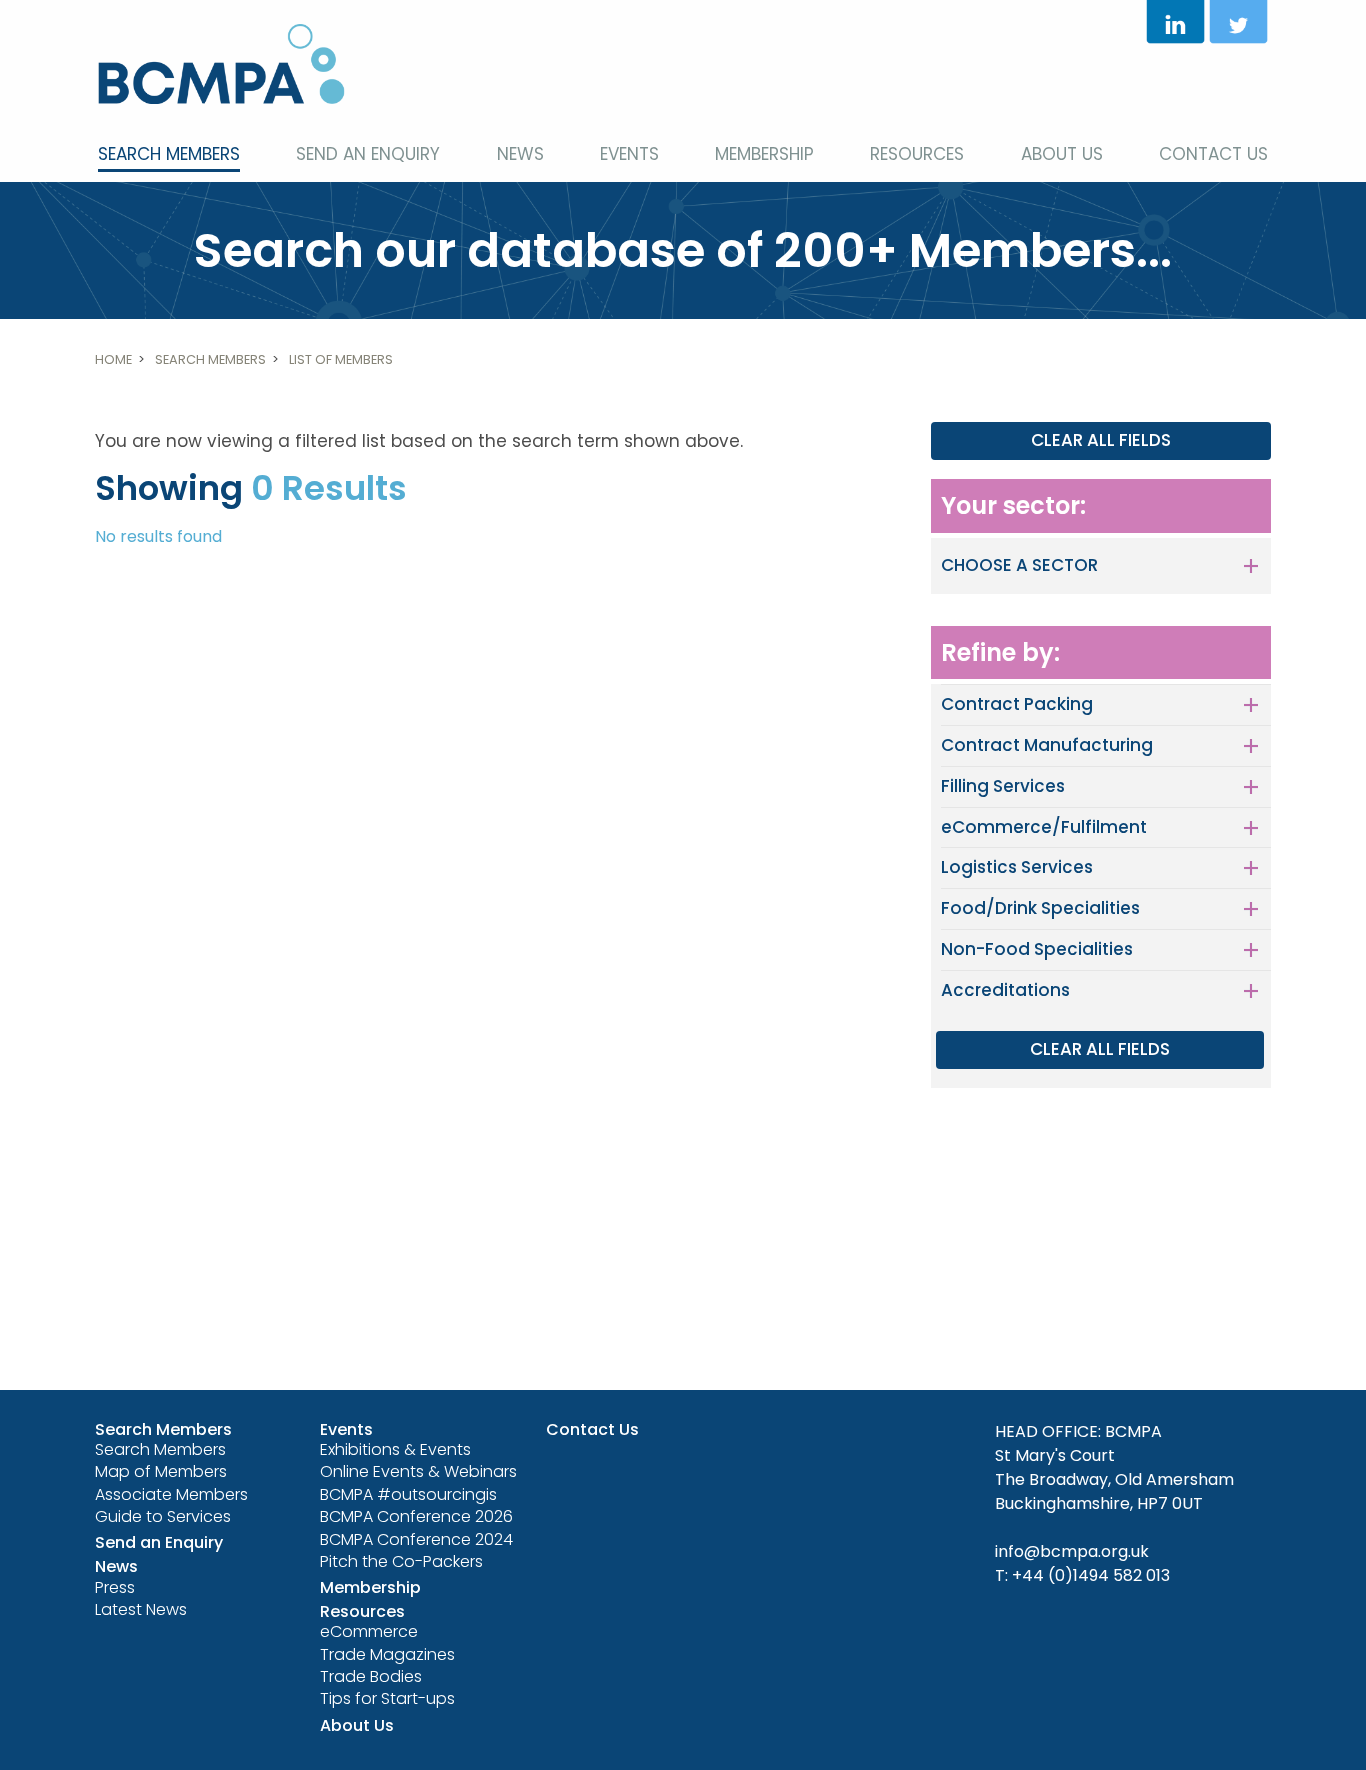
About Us (1062, 154)
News (520, 154)
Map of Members (161, 1471)
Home (113, 359)
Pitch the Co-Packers (401, 1561)
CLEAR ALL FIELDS (1101, 440)
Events (629, 154)
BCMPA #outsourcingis (408, 1494)
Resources (917, 154)
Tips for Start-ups (387, 1698)
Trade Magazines (387, 1654)
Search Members (169, 154)
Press (115, 1587)
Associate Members (171, 1494)
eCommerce (369, 1631)
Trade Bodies (371, 1676)
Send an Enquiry (368, 154)
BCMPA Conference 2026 (416, 1516)
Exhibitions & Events (395, 1449)
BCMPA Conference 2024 (416, 1539)
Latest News (141, 1609)
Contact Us (1213, 154)
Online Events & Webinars (418, 1471)
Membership (764, 154)
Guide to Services (163, 1516)
